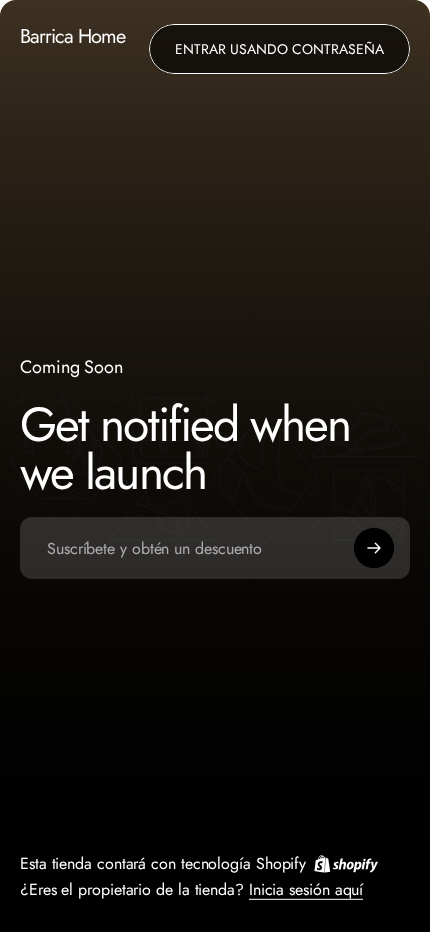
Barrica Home (72, 37)
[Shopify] (346, 863)
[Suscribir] (374, 548)
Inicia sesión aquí (306, 888)
